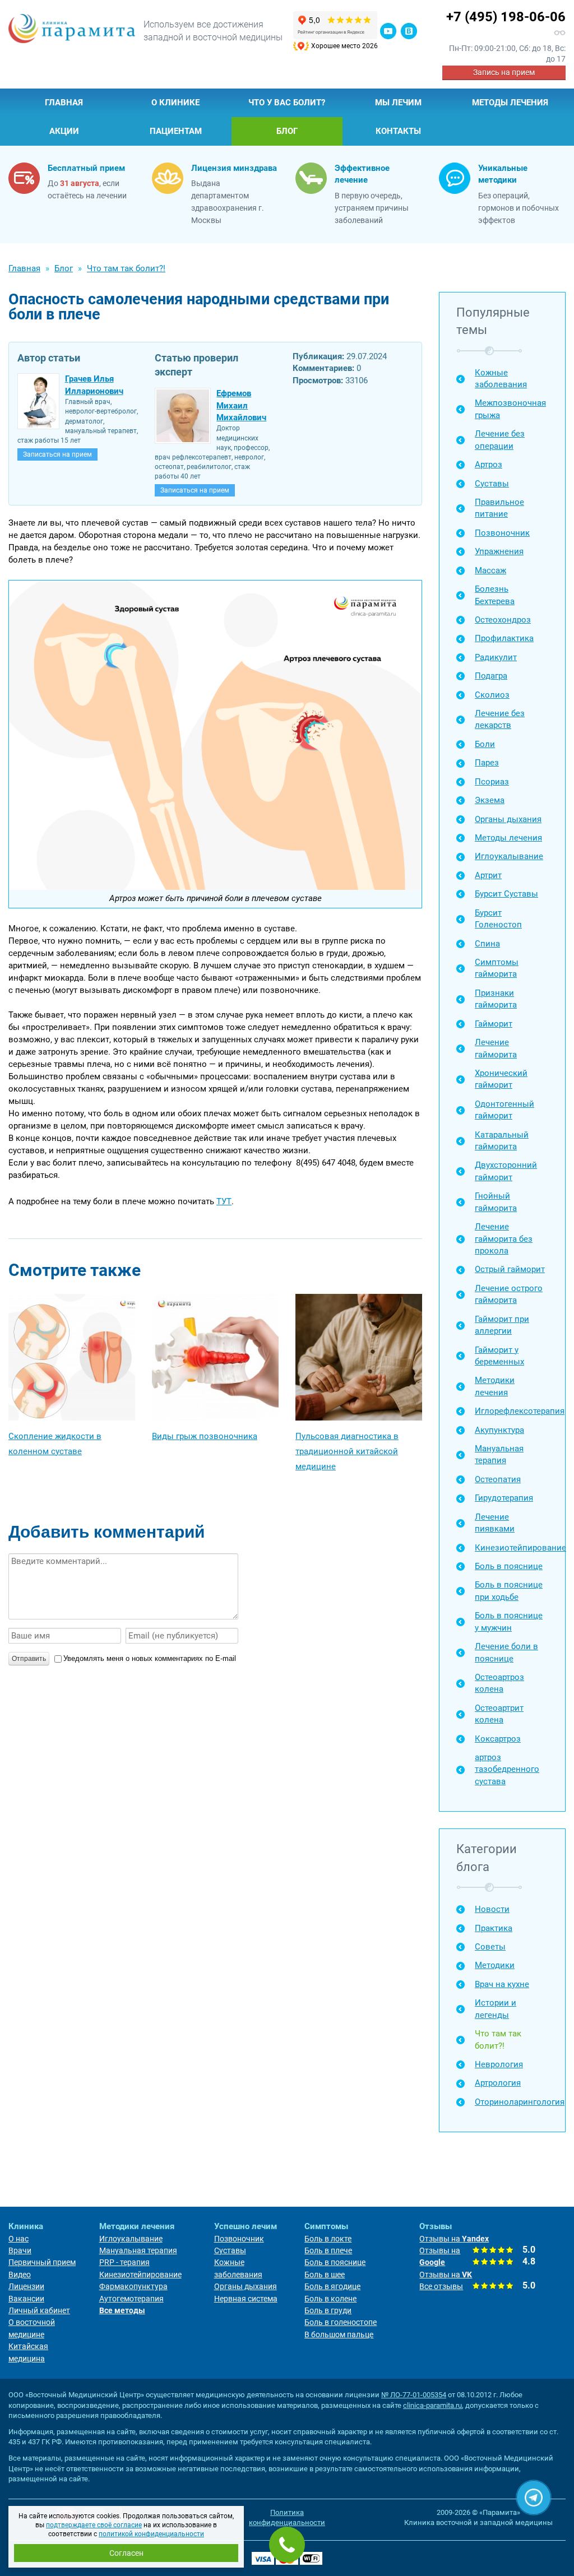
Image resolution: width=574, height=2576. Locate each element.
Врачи (20, 2250)
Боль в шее (325, 2275)
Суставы (492, 484)
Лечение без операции (500, 440)
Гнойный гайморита (496, 1202)
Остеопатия (498, 1479)
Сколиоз (492, 695)
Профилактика (504, 638)
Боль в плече (328, 2250)
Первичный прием (42, 2262)
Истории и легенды (496, 2009)
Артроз (489, 465)
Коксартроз (498, 1739)
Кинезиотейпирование (511, 1548)
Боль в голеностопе (341, 2322)
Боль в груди (328, 2310)
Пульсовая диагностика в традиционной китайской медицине (347, 1451)
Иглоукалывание (509, 856)
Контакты (398, 131)
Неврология (499, 2064)
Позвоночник (502, 533)
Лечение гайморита (496, 1048)
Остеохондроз (503, 620)
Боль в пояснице (509, 1566)
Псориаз (492, 782)
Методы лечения (510, 103)
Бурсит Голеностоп (498, 919)
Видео (20, 2275)
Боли (485, 744)
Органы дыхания (508, 819)
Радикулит (496, 657)
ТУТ (224, 1201)
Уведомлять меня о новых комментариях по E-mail (150, 1658)
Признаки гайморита (496, 999)
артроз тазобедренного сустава (507, 1769)
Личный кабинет (39, 2310)
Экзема (490, 800)
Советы (490, 1947)
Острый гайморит (510, 1269)
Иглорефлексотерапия (511, 1411)
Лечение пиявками (495, 1523)
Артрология (498, 2083)
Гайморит (494, 1024)
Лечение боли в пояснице (506, 1652)
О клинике (175, 103)
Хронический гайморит (501, 1079)
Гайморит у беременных (499, 1356)
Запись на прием (504, 72)
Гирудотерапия (504, 1498)
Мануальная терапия (499, 1454)
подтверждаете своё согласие (94, 2525)
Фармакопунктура (133, 2286)
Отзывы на (454, 2239)
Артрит (488, 875)
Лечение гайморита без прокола (504, 1239)
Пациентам (176, 131)
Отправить (29, 1659)
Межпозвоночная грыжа (510, 409)
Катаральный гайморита (502, 1141)
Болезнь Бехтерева (495, 595)
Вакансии (26, 2299)
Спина (487, 944)
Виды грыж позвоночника (205, 1436)
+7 (506, 17)
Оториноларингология (511, 2102)
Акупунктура (499, 1430)
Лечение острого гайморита (509, 1294)
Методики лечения (495, 1386)
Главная (64, 103)
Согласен (126, 2553)
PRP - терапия (124, 2262)
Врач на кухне (502, 1984)
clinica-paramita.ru (432, 2405)
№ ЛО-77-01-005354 (414, 2395)
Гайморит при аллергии (502, 1325)
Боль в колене (330, 2299)
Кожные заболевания (501, 379)
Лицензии (26, 2286)
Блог (287, 131)
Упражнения (499, 551)
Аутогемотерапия (131, 2299)
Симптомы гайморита (497, 968)
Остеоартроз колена (499, 1683)
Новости (492, 1909)
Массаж (490, 570)
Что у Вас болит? (287, 103)
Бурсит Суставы (506, 894)
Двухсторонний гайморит (506, 1171)
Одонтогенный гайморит (504, 1110)
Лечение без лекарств (500, 719)
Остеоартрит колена (499, 1714)
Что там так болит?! (498, 2039)
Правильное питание (499, 508)
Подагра (491, 676)
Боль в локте (328, 2239)
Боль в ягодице (332, 2286)
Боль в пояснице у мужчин (509, 1621)
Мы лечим (398, 103)
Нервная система (246, 2299)
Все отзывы (441, 2286)
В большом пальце (339, 2334)
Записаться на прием (57, 454)
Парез (487, 763)
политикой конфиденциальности (151, 2534)
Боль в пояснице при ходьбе (509, 1591)
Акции (64, 131)
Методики (495, 1965)
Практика (494, 1928)
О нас (18, 2239)
